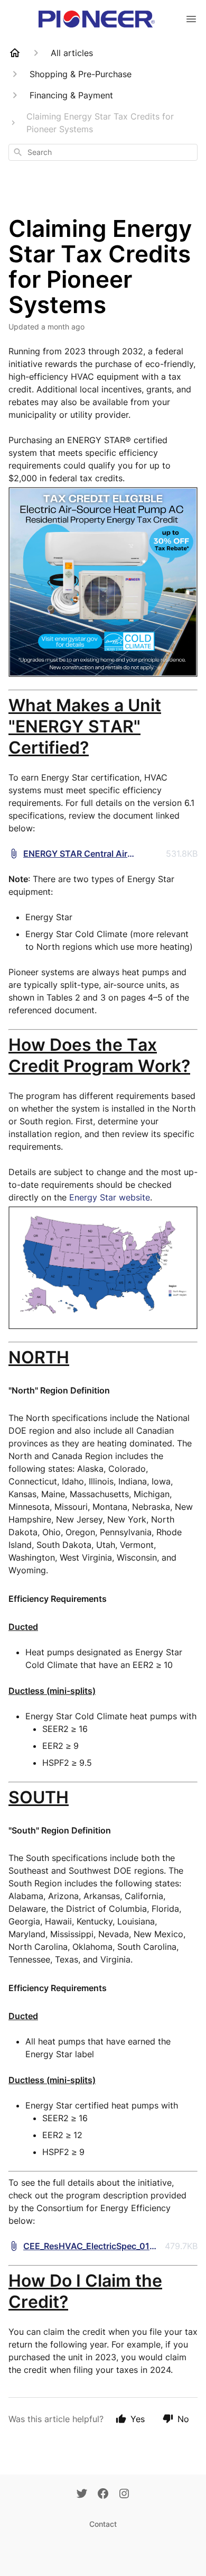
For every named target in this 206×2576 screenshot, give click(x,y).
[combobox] (103, 152)
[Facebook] (103, 2495)
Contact (103, 2524)
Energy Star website (110, 1197)
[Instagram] (124, 2495)
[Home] (15, 53)
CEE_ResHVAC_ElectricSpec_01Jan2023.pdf (91, 2247)
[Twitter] (82, 2495)
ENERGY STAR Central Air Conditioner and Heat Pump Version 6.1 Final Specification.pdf (92, 854)
